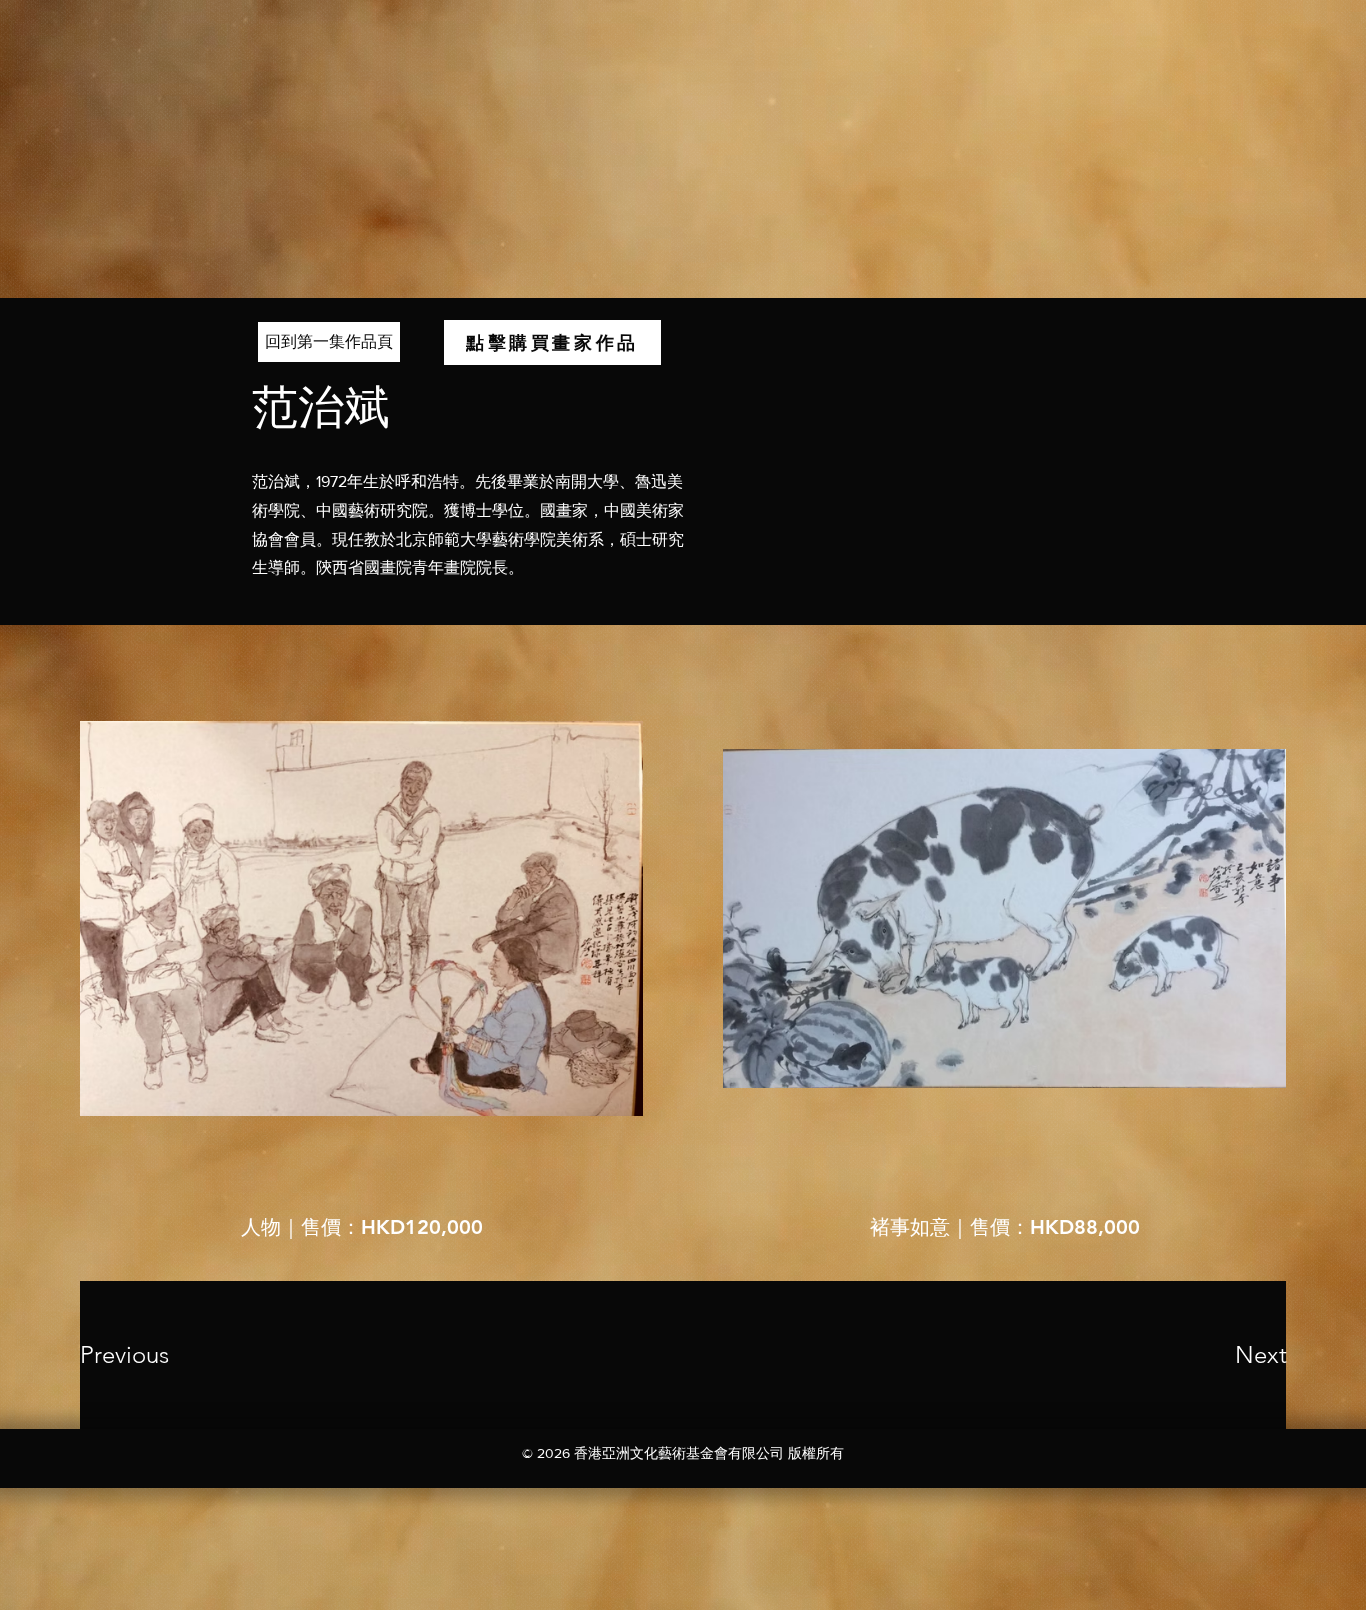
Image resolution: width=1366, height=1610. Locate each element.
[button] (552, 342)
